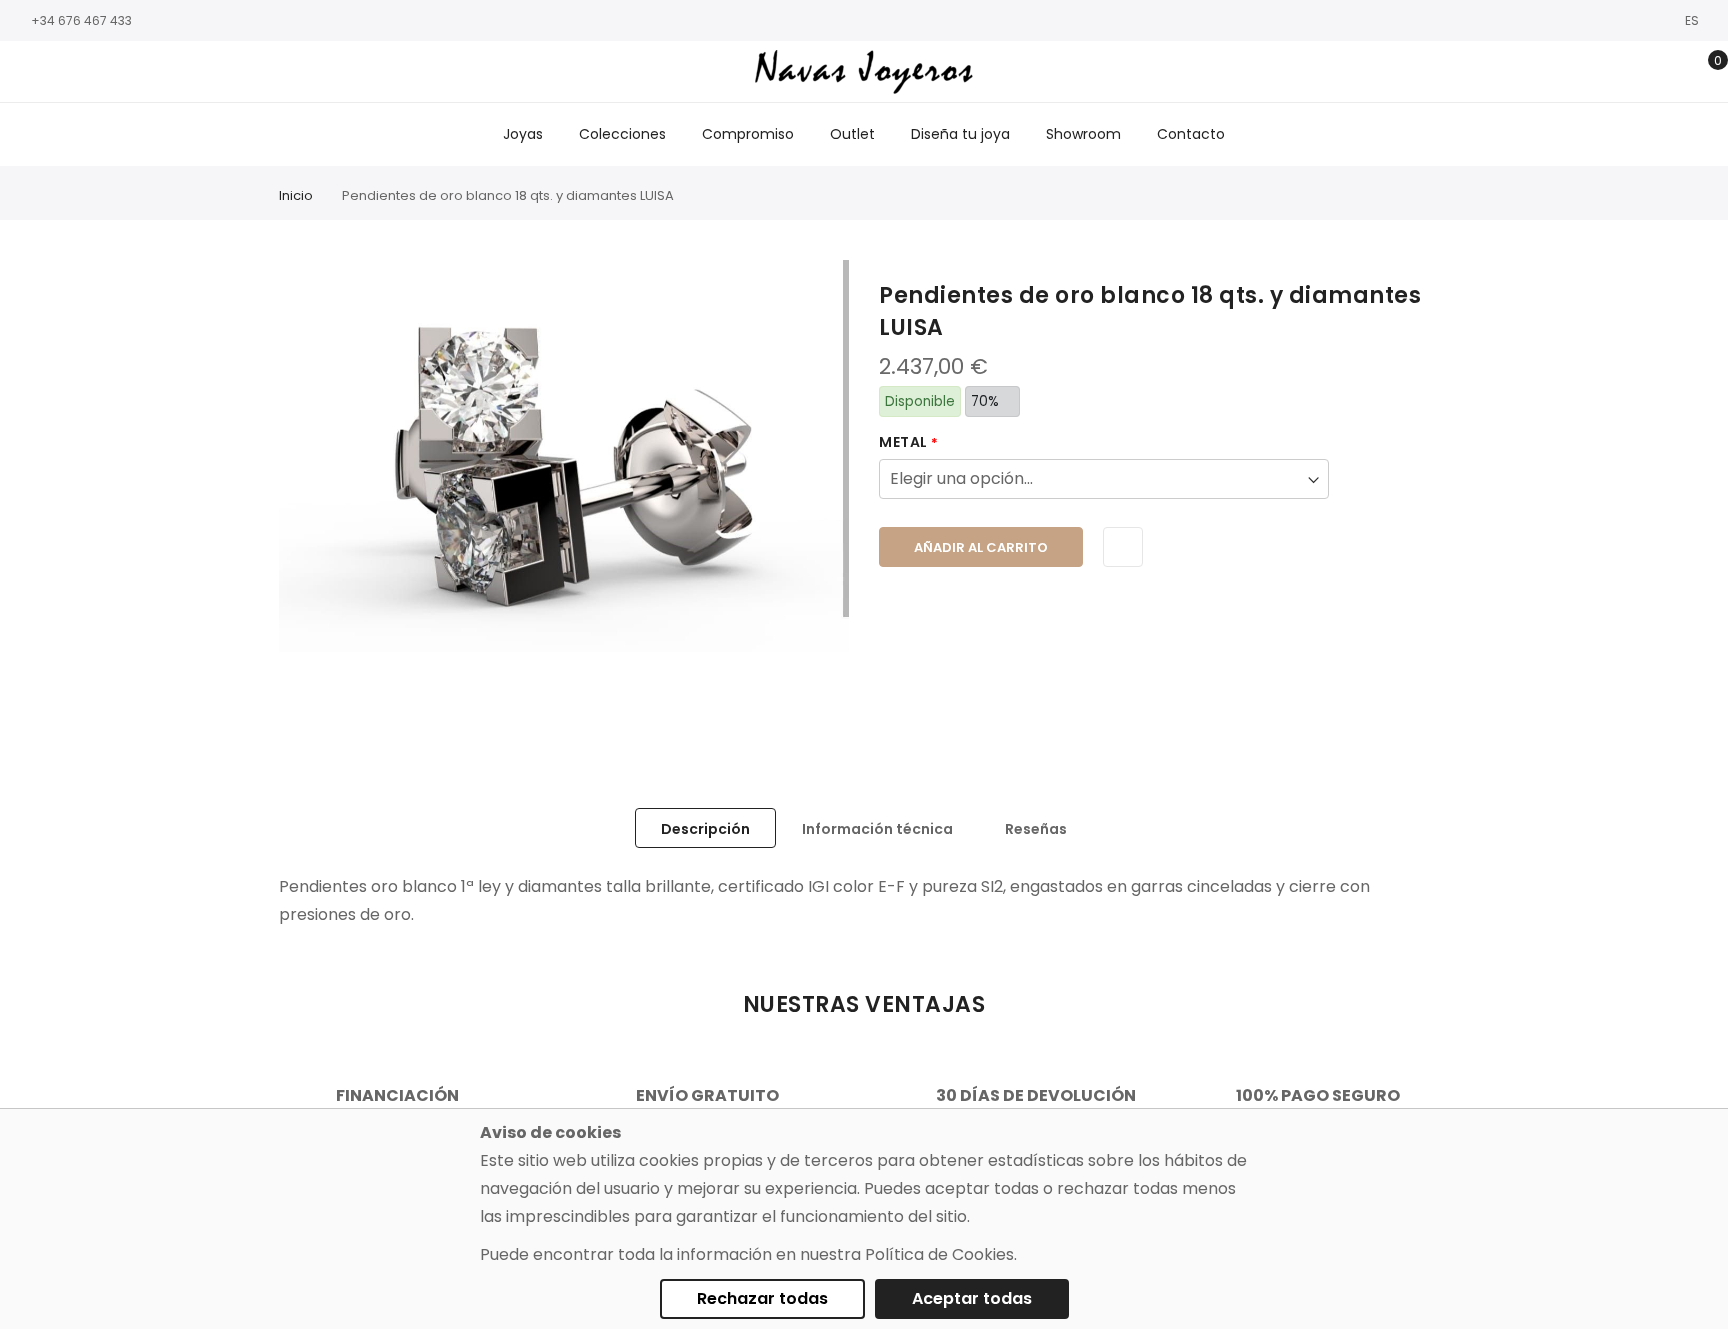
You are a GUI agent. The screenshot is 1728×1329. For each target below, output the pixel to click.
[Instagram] (55, 72)
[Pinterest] (145, 72)
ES (1693, 20)
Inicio (296, 195)
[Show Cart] (1703, 72)
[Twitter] (85, 72)
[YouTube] (115, 72)
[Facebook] (25, 72)
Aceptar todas (972, 1298)
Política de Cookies (939, 1254)
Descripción (705, 829)
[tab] (705, 828)
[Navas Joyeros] (864, 71)
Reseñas (1036, 829)
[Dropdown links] (1641, 72)
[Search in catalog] (1610, 72)
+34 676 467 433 (81, 20)
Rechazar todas (762, 1298)
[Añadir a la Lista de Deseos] (1123, 547)
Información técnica (877, 829)
